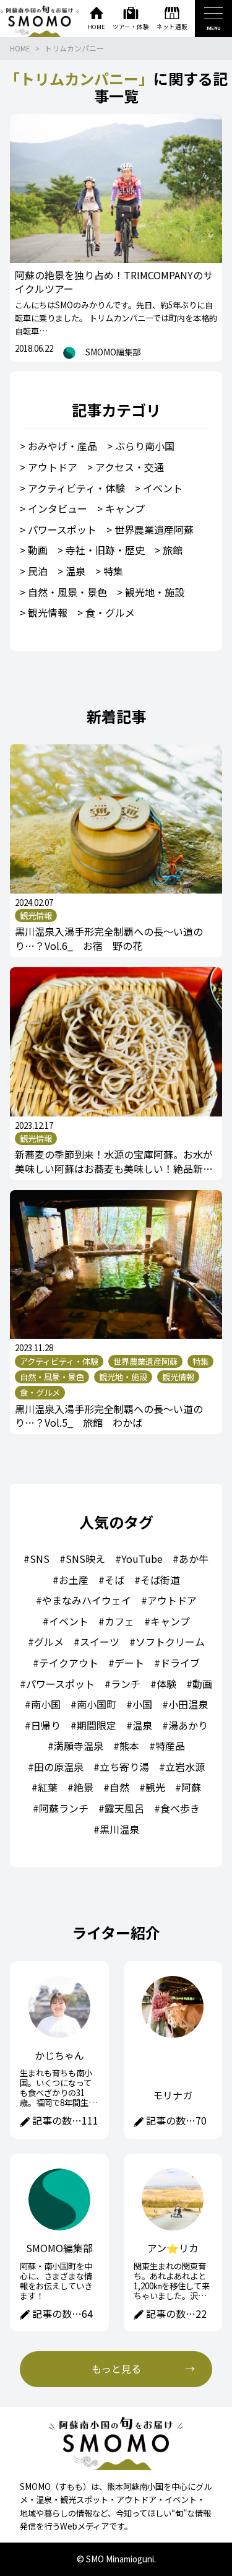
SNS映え (85, 1559)
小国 (142, 1704)
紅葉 (48, 1787)
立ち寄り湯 (124, 1767)
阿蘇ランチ (64, 1808)
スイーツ (100, 1642)
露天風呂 (124, 1808)
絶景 (84, 1787)
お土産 (74, 1580)
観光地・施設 (155, 592)
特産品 (170, 1746)
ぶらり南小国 (145, 446)
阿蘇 (191, 1787)
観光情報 (48, 612)
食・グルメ (110, 612)
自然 (119, 1787)
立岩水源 (185, 1767)
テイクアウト (69, 1663)
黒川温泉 (119, 1829)
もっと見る (116, 2369)
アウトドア (53, 467)
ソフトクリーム (170, 1642)
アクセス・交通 (130, 467)
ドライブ (180, 1663)
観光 (155, 1787)
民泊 (38, 571)
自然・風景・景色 (67, 592)
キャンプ (125, 508)
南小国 (46, 1704)
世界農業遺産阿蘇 (154, 529)
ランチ (126, 1684)
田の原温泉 (59, 1767)
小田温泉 (188, 1704)
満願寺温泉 (79, 1746)
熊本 (129, 1746)
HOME (20, 48)
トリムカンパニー (74, 48)
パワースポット (62, 529)
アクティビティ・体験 (76, 488)
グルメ (49, 1642)
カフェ (119, 1621)
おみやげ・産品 (62, 446)
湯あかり (188, 1725)
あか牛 (194, 1559)
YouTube (142, 1559)
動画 (38, 550)
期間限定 (97, 1725)
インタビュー (58, 508)
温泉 (75, 571)
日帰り (46, 1725)
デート (129, 1663)
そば (114, 1580)
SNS (40, 1559)
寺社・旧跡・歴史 (105, 550)
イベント (163, 488)
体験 (166, 1684)
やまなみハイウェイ (87, 1600)
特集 (113, 571)
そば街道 (160, 1580)
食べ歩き (180, 1808)
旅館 (173, 550)
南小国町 (97, 1704)
